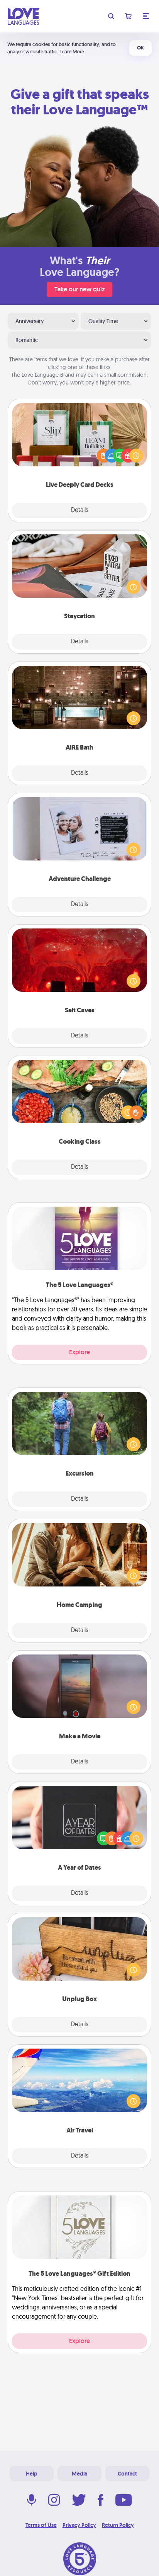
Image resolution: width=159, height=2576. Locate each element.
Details (80, 510)
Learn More (72, 52)
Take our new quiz (79, 289)
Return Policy (118, 2525)
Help (32, 2474)
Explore (79, 1352)
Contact (127, 2474)
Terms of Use (41, 2525)
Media (79, 2474)
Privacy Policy (79, 2525)
